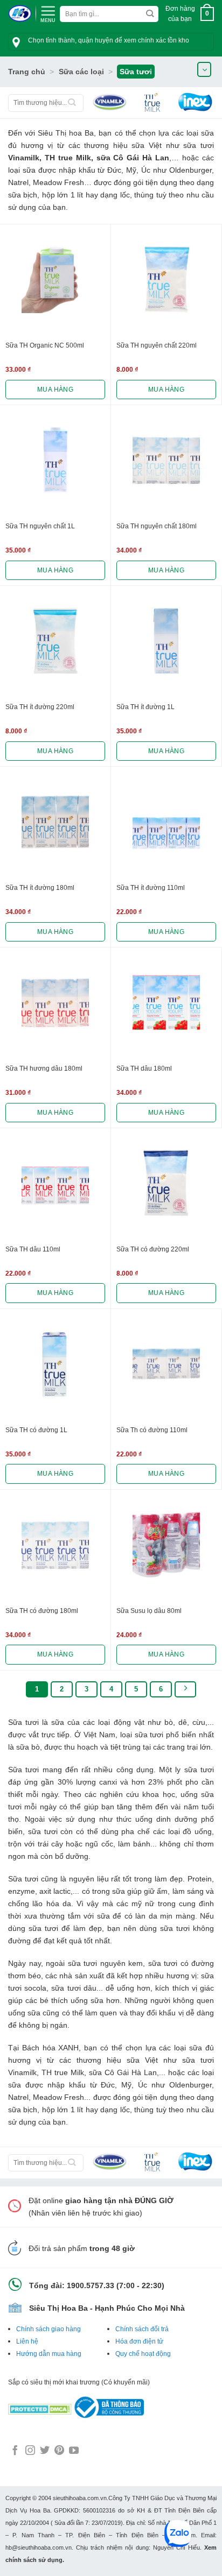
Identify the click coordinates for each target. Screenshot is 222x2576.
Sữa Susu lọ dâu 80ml (149, 1611)
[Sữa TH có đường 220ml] (166, 1183)
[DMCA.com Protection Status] (40, 2407)
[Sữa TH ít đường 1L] (166, 641)
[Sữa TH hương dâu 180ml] (55, 1003)
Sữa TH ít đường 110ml (151, 888)
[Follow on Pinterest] (59, 2451)
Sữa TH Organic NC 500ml (45, 345)
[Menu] (48, 13)
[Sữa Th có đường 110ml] (166, 1364)
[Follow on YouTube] (74, 2451)
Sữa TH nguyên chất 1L (40, 526)
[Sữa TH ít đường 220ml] (55, 641)
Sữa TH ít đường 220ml (40, 707)
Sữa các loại (81, 72)
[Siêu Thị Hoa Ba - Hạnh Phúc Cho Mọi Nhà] (20, 14)
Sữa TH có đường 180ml (42, 1611)
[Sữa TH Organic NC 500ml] (55, 279)
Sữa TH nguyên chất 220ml (157, 345)
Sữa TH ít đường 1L (145, 707)
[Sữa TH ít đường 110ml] (166, 822)
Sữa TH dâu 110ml (33, 1249)
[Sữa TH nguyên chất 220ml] (166, 279)
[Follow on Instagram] (30, 2451)
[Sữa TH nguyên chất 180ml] (166, 460)
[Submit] (150, 14)
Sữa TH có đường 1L (36, 1430)
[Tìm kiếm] (72, 103)
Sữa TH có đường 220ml (153, 1249)
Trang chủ (27, 72)
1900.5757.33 (91, 2285)
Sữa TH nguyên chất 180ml (157, 526)
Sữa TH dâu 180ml (144, 1068)
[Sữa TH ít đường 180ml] (55, 822)
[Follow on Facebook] (15, 2451)
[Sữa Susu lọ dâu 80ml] (166, 1545)
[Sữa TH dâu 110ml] (55, 1183)
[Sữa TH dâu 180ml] (166, 1003)
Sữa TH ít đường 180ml (40, 888)
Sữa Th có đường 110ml (152, 1430)
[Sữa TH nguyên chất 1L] (55, 460)
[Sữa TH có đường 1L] (55, 1364)
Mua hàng (55, 390)
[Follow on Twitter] (45, 2451)
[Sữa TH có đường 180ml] (55, 1545)
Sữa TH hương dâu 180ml (44, 1068)
